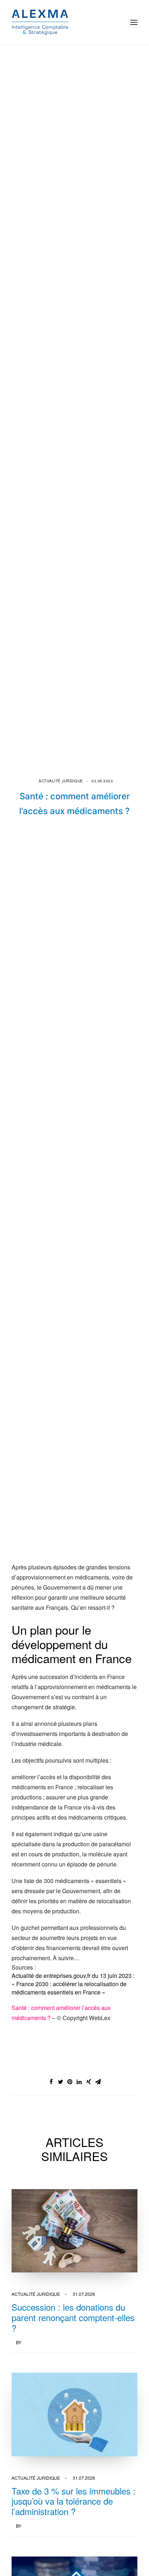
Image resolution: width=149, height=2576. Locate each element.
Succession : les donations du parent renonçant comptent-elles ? (73, 2317)
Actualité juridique (61, 781)
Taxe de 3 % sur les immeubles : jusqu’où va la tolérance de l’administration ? (74, 2501)
